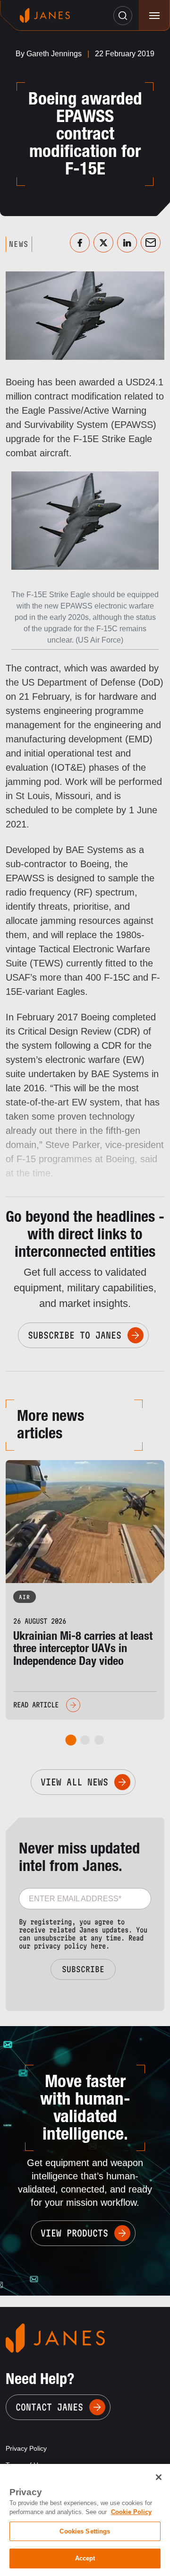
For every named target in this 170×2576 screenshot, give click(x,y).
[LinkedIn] (127, 243)
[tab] (71, 1740)
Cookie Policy (131, 2512)
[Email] (151, 243)
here (98, 1946)
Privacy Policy (26, 2448)
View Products (74, 2233)
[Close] (159, 2477)
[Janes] (45, 15)
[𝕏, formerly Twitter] (103, 243)
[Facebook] (80, 243)
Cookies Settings (85, 2531)
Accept (85, 2558)
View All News (74, 1782)
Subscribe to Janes (75, 1335)
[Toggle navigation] (154, 15)
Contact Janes (49, 2407)
